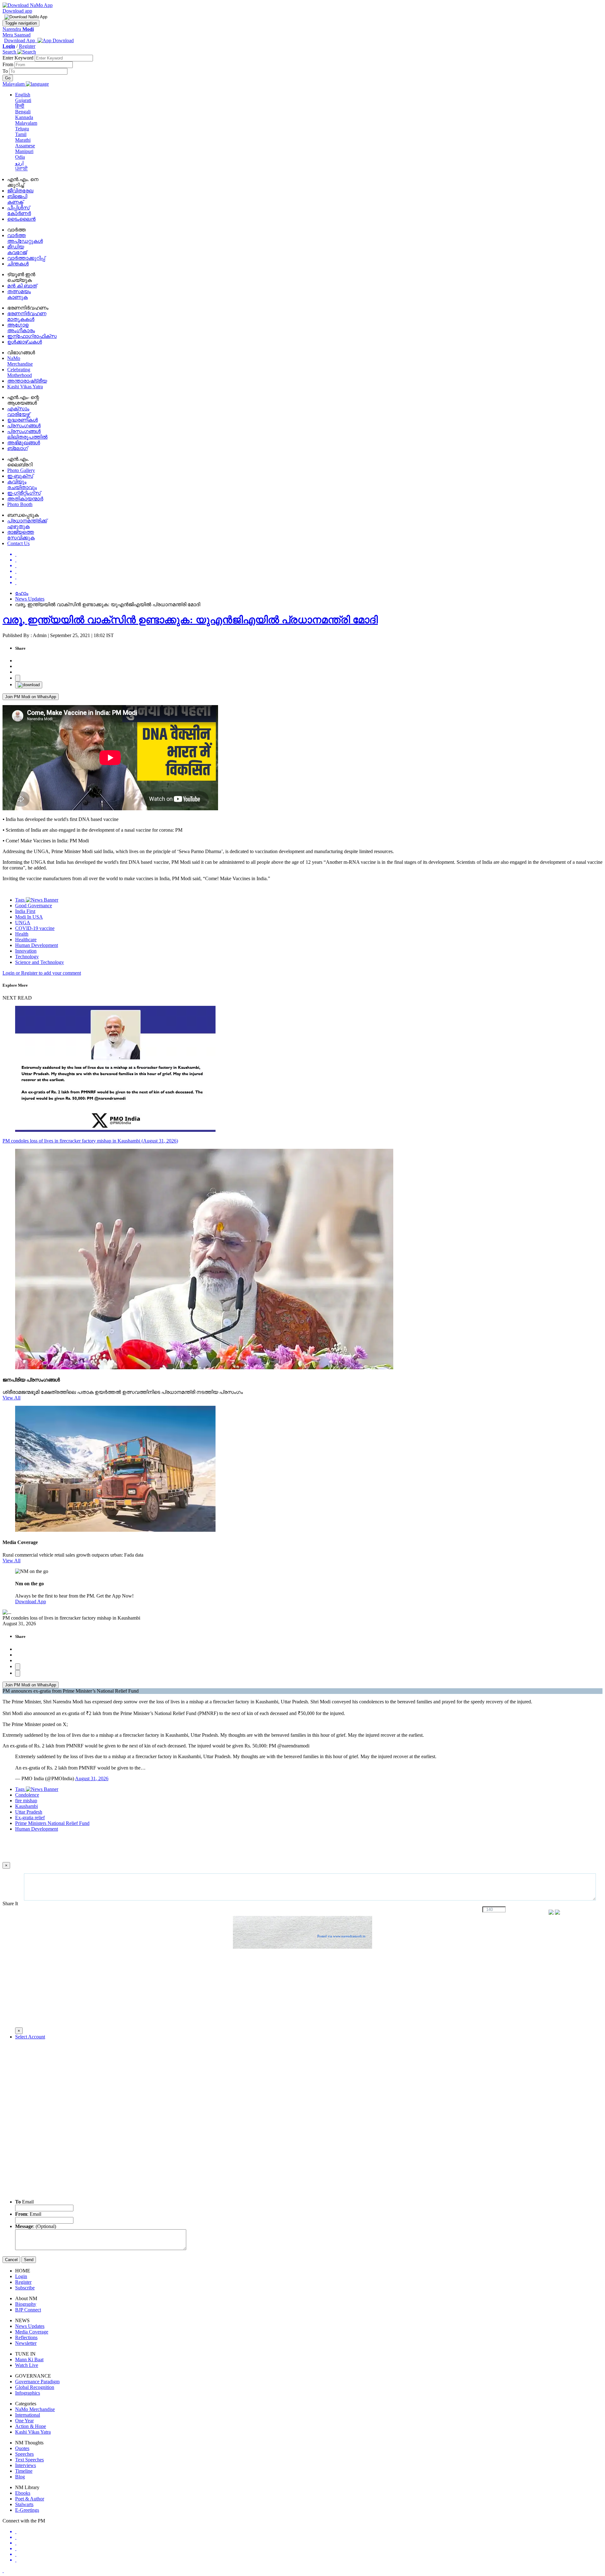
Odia (20, 157)
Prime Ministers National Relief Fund (52, 1823)
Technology (27, 957)
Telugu (22, 129)
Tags (20, 900)
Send (29, 2260)
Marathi (23, 140)
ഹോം (22, 593)
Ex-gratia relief (30, 1818)
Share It (11, 1904)
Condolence (27, 1795)
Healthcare (26, 940)
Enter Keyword (19, 58)
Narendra (18, 29)
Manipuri (24, 151)
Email (24, 2202)
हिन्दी (20, 106)
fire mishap (26, 1801)
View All (12, 1398)
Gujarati (23, 100)
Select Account (30, 2037)
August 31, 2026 (92, 1778)
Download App (31, 1601)
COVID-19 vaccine (35, 928)
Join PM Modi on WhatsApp (31, 697)
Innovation (26, 951)
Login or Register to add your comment (42, 973)
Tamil (21, 134)
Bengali (23, 112)
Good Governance (34, 906)
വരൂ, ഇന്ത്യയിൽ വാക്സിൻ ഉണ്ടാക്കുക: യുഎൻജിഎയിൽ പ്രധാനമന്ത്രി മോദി (190, 620)
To (6, 71)
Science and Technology (40, 962)
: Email (28, 2214)
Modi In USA (29, 917)
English (23, 95)
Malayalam (26, 123)
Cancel (11, 2260)
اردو (19, 163)
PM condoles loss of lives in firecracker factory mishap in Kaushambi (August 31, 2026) (90, 1141)
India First (25, 911)
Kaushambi (26, 1806)
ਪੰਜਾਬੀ (21, 169)
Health (22, 934)
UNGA (23, 923)
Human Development (37, 945)
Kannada (24, 117)
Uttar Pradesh (29, 1812)
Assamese (25, 146)
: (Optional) (36, 2226)
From (9, 64)
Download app (17, 11)
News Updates (30, 599)
